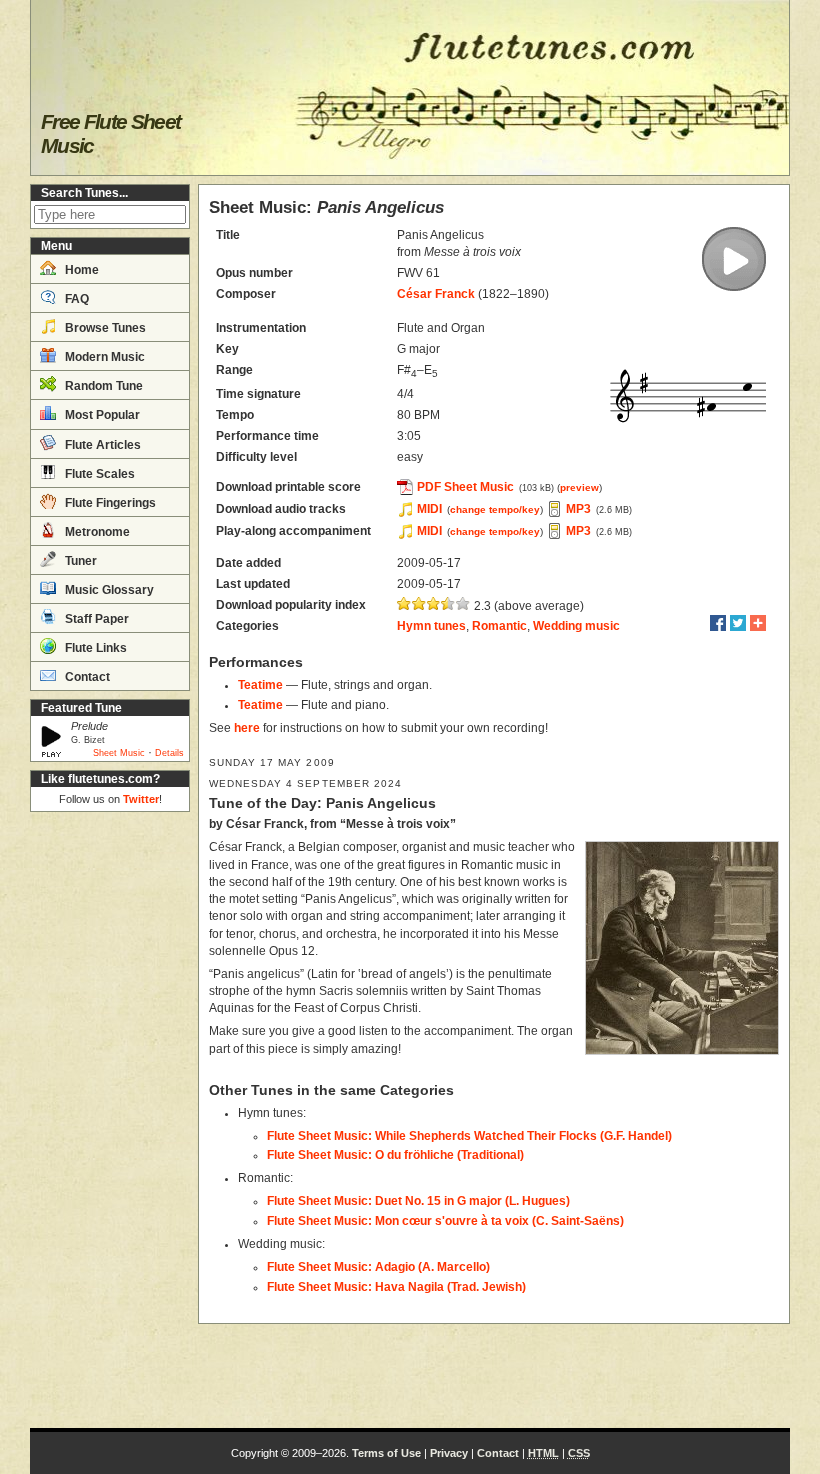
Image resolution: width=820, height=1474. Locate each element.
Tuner (79, 561)
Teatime (260, 685)
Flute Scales (98, 474)
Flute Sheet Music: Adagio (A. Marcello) (378, 1267)
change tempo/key (495, 509)
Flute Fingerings (109, 503)
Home (80, 270)
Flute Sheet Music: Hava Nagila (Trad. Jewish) (396, 1287)
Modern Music (103, 357)
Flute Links (94, 648)
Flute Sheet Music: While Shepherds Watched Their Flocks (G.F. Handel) (469, 1136)
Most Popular (101, 415)
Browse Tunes (104, 328)
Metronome (96, 532)
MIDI (429, 509)
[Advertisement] (110, 1120)
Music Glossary (108, 590)
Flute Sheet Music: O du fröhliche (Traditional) (395, 1155)
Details (169, 753)
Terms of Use (386, 1453)
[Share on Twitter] (738, 623)
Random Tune (102, 386)
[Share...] (758, 623)
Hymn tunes (431, 626)
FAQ (75, 299)
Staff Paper (95, 619)
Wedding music (576, 626)
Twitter (141, 799)
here (247, 728)
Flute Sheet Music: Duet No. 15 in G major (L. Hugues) (418, 1201)
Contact (86, 677)
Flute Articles (101, 445)
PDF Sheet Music (465, 487)
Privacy (449, 1453)
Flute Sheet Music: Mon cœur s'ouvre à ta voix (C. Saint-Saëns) (445, 1221)
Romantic (499, 626)
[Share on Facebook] (718, 623)
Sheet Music (119, 753)
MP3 (578, 509)
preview (579, 487)
